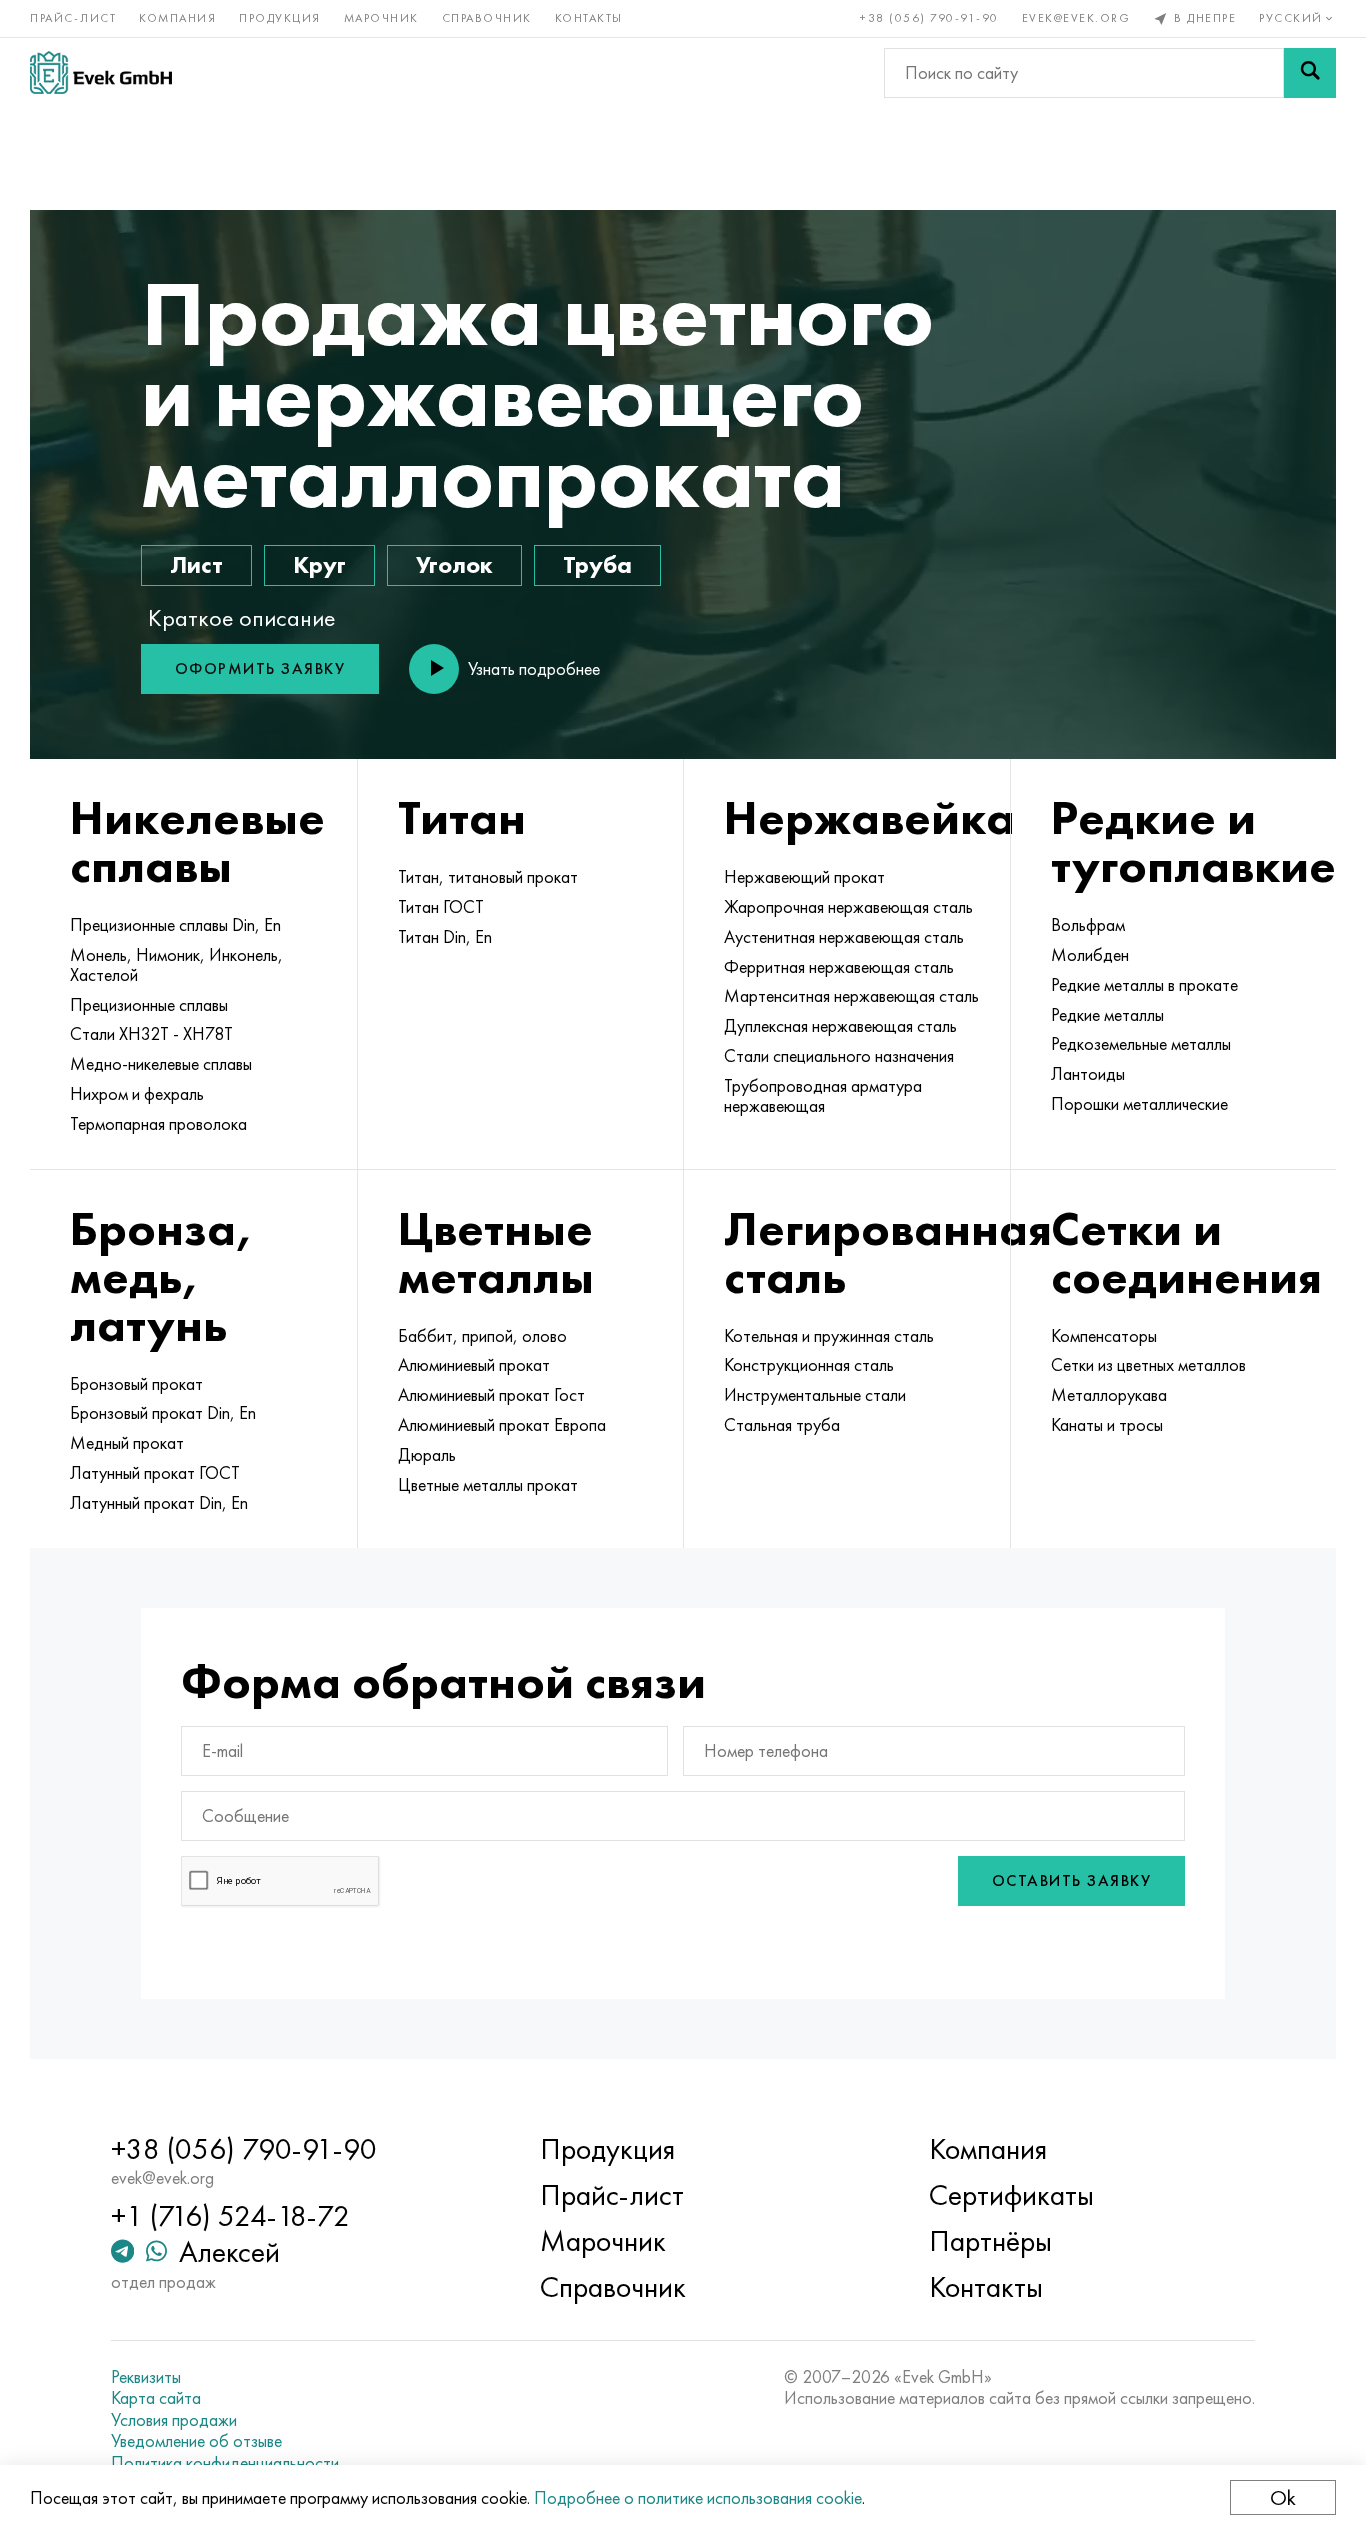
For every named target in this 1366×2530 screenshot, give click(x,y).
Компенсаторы (1104, 1336)
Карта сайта (156, 2398)
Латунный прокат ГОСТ (155, 1473)
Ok (1283, 2497)
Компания (177, 18)
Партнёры (990, 2241)
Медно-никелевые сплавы (161, 1064)
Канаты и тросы (1107, 1425)
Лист (196, 564)
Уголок (454, 564)
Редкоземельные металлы (1141, 1044)
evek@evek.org (1076, 18)
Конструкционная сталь (809, 1365)
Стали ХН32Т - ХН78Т (151, 1034)
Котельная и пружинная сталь (829, 1336)
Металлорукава (1109, 1395)
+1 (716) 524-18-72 (230, 2216)
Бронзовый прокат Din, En (163, 1413)
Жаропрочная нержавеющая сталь (848, 907)
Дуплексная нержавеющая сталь (840, 1026)
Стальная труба (782, 1425)
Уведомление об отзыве (196, 2441)
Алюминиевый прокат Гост (491, 1395)
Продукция (280, 18)
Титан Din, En (445, 937)
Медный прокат (127, 1443)
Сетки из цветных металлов (1148, 1365)
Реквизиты (146, 2377)
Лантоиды (1088, 1074)
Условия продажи (174, 2420)
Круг (319, 564)
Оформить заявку (260, 668)
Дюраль (427, 1455)
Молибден (1090, 955)
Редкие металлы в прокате (1144, 985)
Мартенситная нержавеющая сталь (851, 996)
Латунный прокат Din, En (159, 1503)
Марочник (381, 18)
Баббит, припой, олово (482, 1336)
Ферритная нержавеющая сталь (839, 967)
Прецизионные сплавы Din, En (175, 925)
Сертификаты (1011, 2195)
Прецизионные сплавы (149, 1005)
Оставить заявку (1072, 1880)
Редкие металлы (1107, 1015)
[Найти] (1310, 73)
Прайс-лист (73, 18)
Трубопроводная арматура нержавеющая (823, 1096)
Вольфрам (1088, 925)
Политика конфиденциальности (225, 2463)
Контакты (589, 18)
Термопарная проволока (158, 1124)
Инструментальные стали (815, 1395)
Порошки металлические (1139, 1104)
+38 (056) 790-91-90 (929, 18)
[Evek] (101, 72)
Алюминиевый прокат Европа (502, 1425)
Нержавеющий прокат (804, 877)
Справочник (487, 18)
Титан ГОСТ (441, 907)
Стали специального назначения (839, 1056)
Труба (597, 564)
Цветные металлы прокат (488, 1485)
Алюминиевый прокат (474, 1365)
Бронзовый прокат (136, 1384)
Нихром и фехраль (137, 1094)
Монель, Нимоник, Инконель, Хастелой (176, 965)
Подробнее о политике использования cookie (698, 2497)
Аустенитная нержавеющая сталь (844, 937)
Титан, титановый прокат (488, 877)
